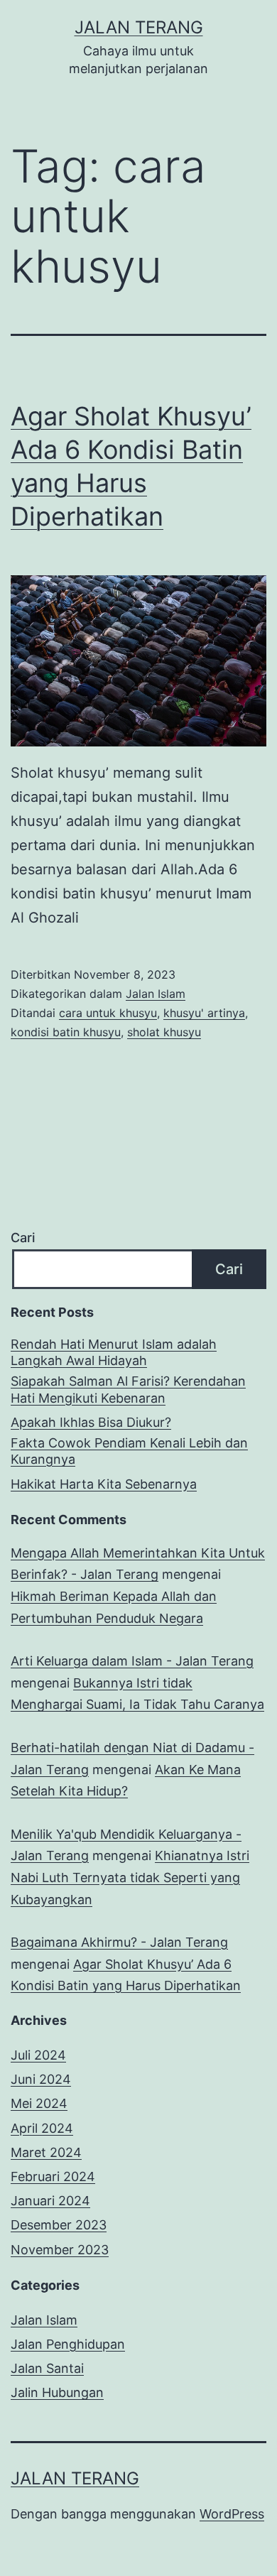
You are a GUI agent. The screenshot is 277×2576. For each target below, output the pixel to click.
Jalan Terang (139, 27)
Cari (23, 1238)
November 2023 (60, 2250)
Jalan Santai (47, 2368)
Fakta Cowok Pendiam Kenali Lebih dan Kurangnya (129, 1451)
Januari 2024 (50, 2201)
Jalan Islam (156, 994)
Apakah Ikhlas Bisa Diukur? (91, 1422)
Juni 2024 (41, 2079)
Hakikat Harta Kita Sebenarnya (104, 1484)
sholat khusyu (164, 1032)
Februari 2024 (53, 2176)
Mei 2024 (39, 2103)
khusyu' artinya (204, 1013)
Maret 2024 (46, 2152)
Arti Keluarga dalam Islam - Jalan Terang (132, 1661)
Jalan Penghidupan (68, 2344)
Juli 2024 (38, 2055)
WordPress (232, 2514)
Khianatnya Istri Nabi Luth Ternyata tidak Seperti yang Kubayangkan (130, 1877)
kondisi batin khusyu (66, 1032)
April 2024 (42, 2128)
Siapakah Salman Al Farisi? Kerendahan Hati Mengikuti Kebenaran (128, 1389)
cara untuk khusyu (108, 1013)
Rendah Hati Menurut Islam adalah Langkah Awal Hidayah (114, 1352)
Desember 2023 (59, 2225)
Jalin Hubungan (57, 2392)
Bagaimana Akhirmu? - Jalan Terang (119, 1942)
